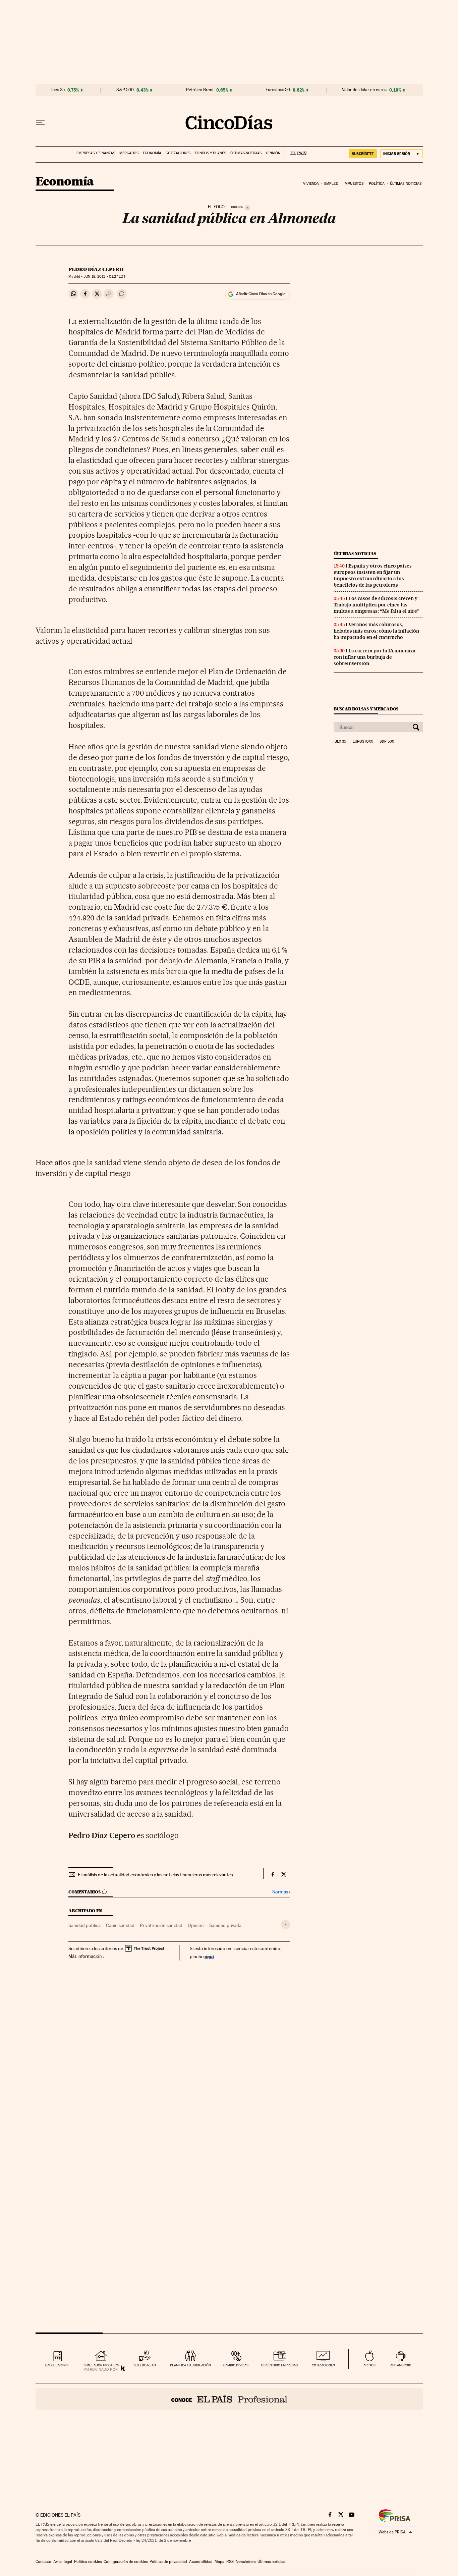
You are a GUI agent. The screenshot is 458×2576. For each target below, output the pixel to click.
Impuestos (354, 184)
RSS (230, 2562)
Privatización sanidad (161, 1925)
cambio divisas (236, 2365)
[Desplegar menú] (40, 122)
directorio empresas (279, 2365)
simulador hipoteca (101, 2365)
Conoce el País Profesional (229, 2399)
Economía (152, 153)
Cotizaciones (178, 153)
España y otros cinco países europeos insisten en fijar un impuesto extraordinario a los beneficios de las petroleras (373, 575)
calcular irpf (57, 2365)
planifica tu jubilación (190, 2365)
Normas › (281, 1892)
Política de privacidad (168, 2562)
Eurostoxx (363, 742)
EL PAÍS (296, 151)
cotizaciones (323, 2365)
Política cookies (88, 2562)
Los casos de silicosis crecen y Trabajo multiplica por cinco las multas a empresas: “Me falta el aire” (377, 605)
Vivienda (311, 184)
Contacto (43, 2562)
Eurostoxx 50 (278, 90)
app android (401, 2365)
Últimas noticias (246, 153)
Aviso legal (63, 2562)
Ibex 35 (58, 90)
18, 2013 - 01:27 (104, 277)
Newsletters (246, 2562)
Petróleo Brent (200, 90)
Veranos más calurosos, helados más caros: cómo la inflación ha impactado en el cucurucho (376, 631)
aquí (209, 1956)
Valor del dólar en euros (364, 90)
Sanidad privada (225, 1925)
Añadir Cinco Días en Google (261, 294)
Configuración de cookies (126, 2562)
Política (377, 184)
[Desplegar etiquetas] (285, 1924)
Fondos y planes (210, 153)
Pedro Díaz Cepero (96, 269)
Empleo (331, 184)
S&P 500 (125, 90)
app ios (369, 2365)
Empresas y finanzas (96, 153)
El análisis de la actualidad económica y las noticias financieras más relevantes (155, 1875)
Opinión (273, 153)
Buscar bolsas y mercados (366, 709)
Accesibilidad (201, 2562)
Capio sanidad (120, 1925)
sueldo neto (145, 2365)
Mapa (219, 2562)
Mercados (129, 153)
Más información (85, 1956)
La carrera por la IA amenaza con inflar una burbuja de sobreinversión (375, 657)
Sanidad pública (84, 1925)
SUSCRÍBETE (363, 154)
